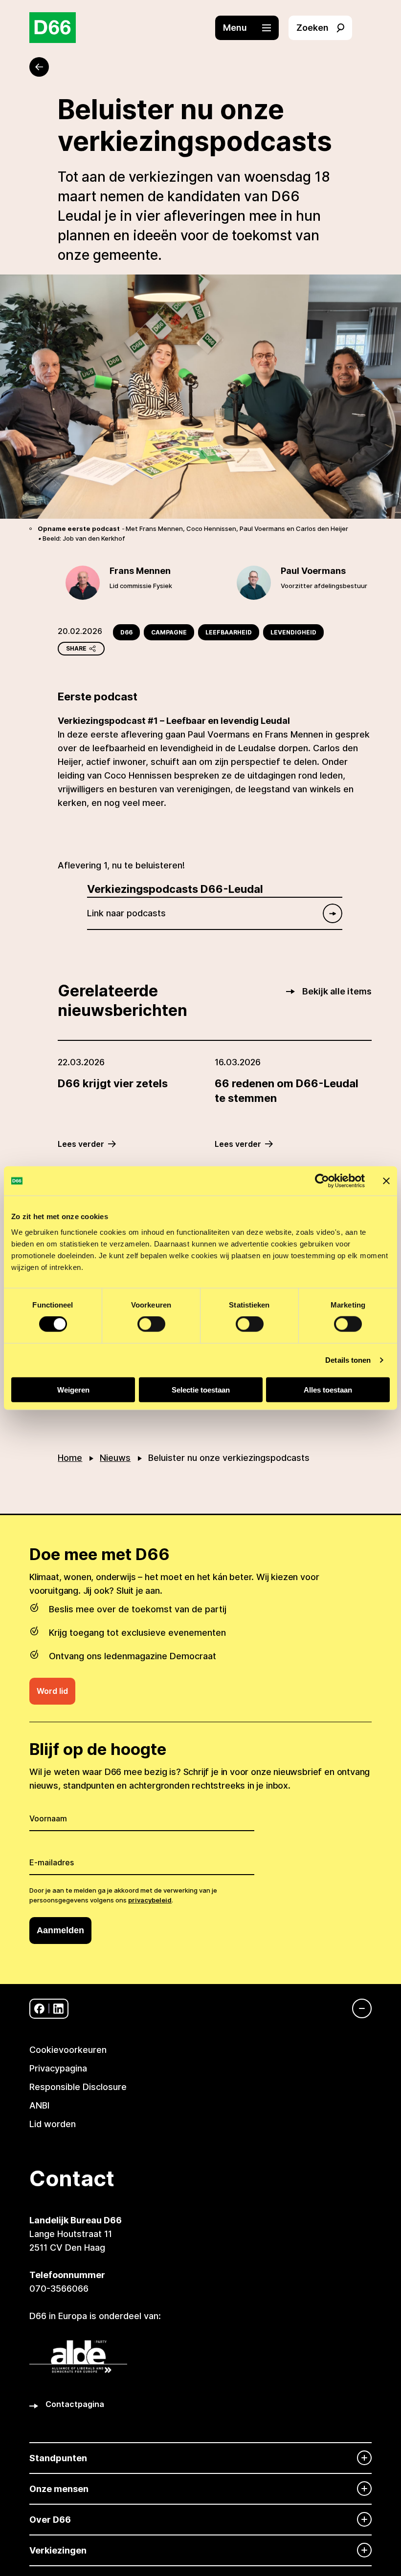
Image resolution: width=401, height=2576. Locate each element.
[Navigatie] (357, 2008)
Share (76, 648)
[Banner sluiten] (386, 1181)
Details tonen (348, 1360)
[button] (252, 28)
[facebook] (39, 2009)
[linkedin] (58, 2009)
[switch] (151, 1324)
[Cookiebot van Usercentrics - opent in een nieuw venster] (322, 1181)
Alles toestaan (328, 1389)
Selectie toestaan (201, 1389)
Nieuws (115, 1458)
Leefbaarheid (229, 632)
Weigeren (73, 1389)
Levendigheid (293, 632)
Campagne (169, 632)
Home (70, 1458)
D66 (126, 632)
